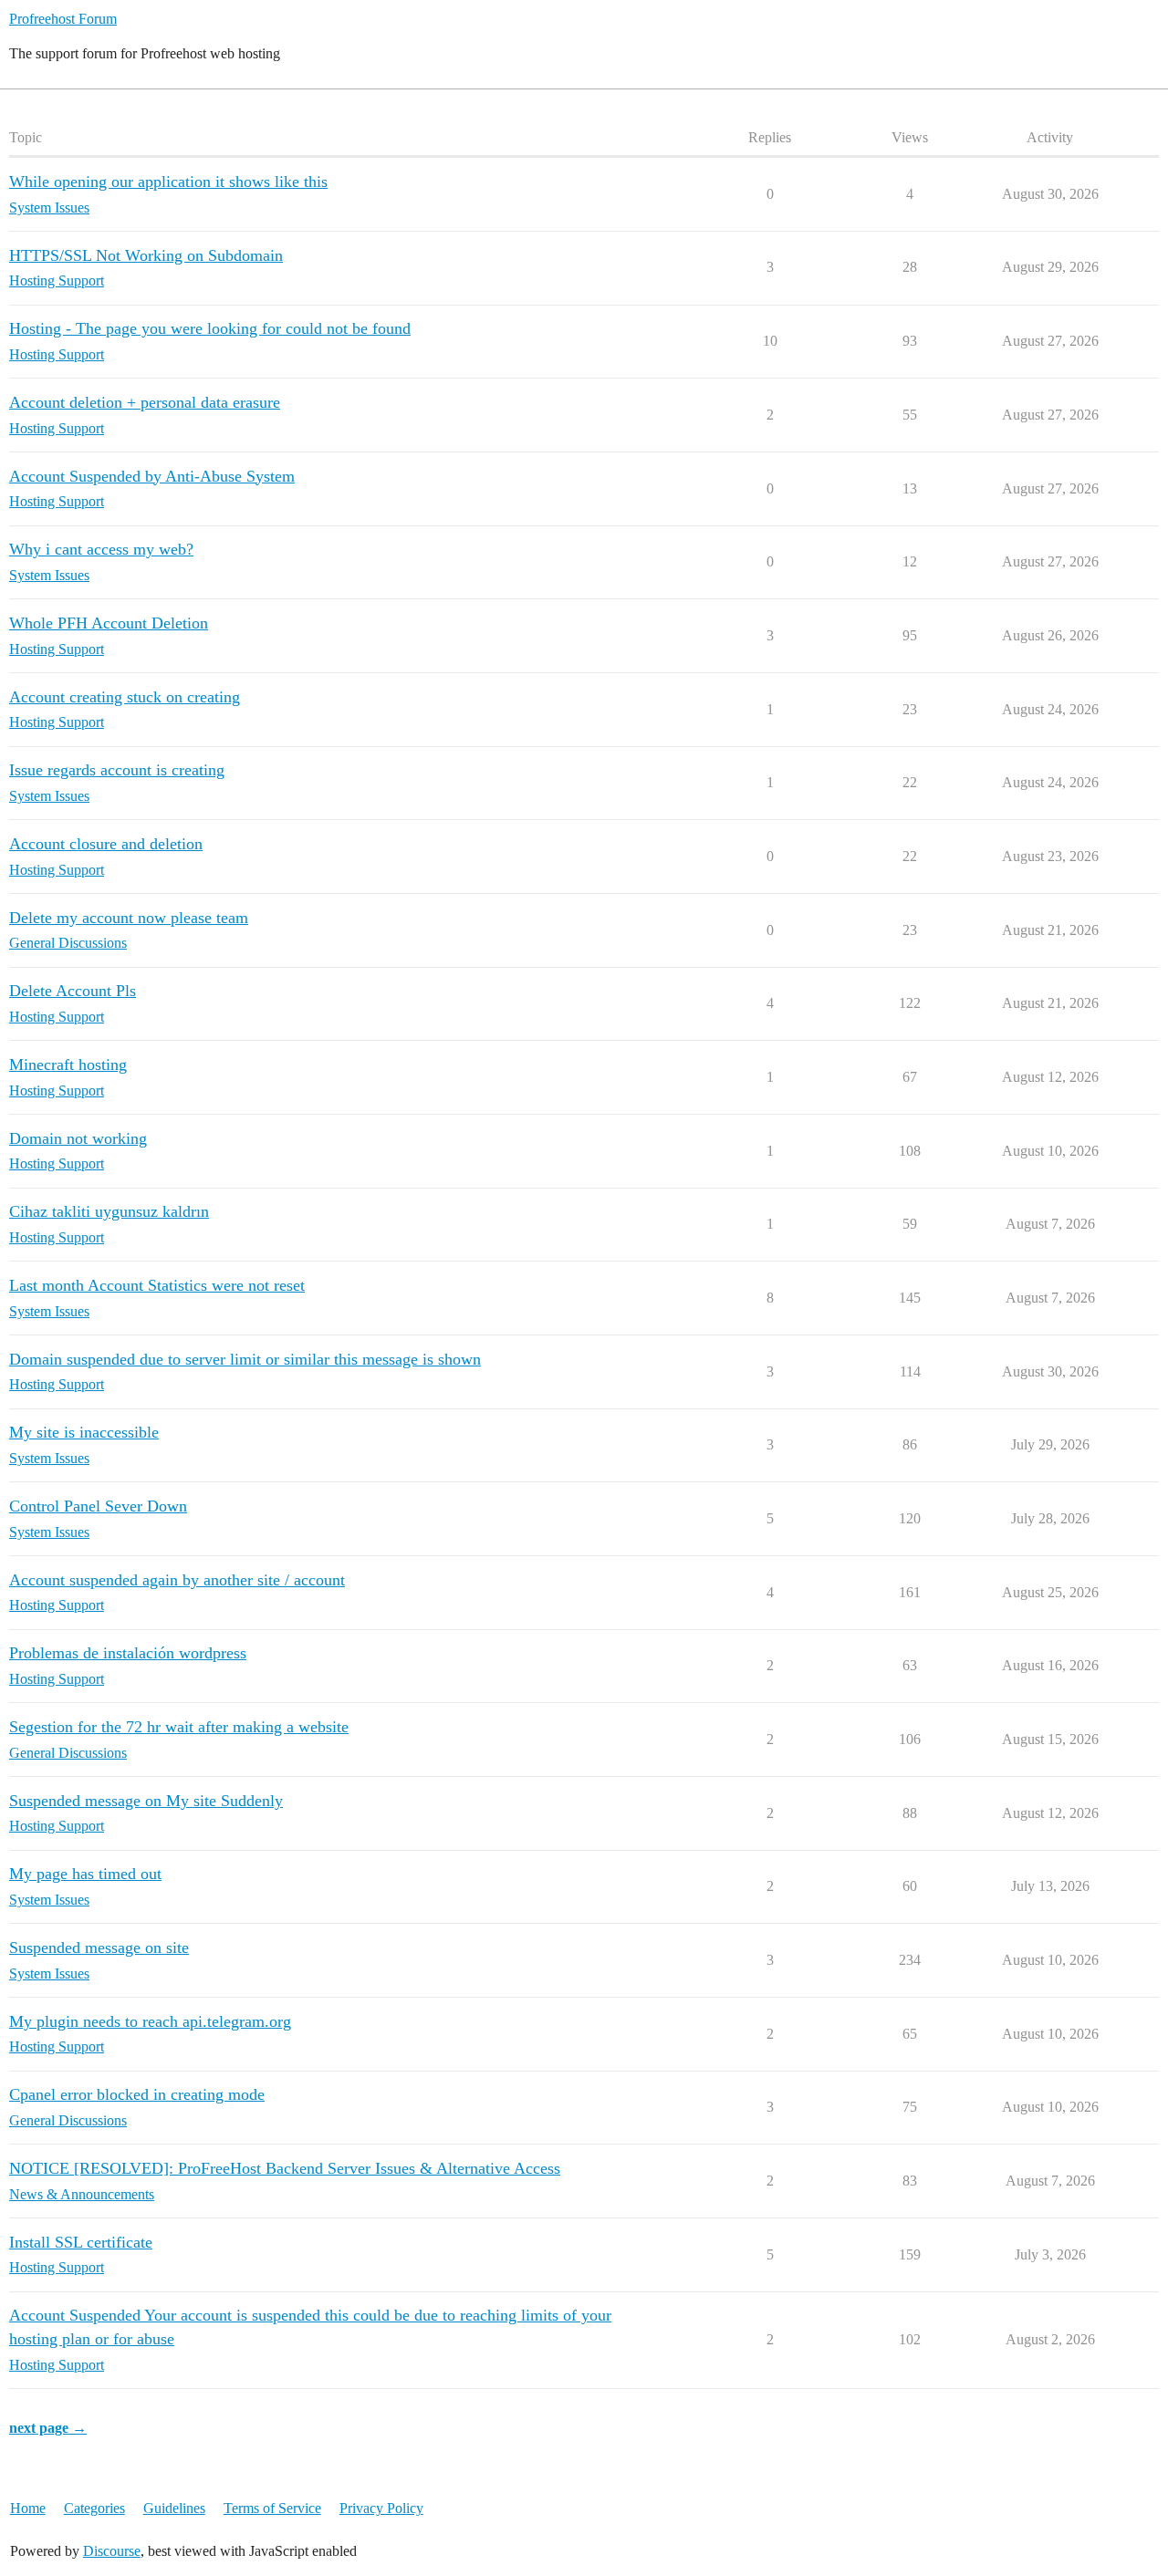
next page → (48, 2428)
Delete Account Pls (73, 991)
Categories (94, 2508)
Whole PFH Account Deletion (109, 623)
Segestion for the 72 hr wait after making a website (179, 1727)
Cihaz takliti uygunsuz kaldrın (109, 1211)
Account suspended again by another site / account (177, 1580)
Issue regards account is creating (117, 770)
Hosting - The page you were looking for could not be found (210, 328)
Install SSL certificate (81, 2242)
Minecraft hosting (68, 1065)
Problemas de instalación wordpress (128, 1653)
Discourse (112, 2551)
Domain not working (78, 1138)
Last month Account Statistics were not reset (157, 1285)
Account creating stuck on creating (125, 697)
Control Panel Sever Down (98, 1506)
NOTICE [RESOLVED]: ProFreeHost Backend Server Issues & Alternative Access (285, 2168)
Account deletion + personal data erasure (145, 402)
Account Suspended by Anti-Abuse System (152, 476)
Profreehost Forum (63, 19)
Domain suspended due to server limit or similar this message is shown (245, 1359)
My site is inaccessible (84, 1432)
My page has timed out (85, 1874)
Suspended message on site (99, 1948)
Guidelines (174, 2508)
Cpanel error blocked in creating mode (137, 2094)
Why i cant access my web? (101, 549)
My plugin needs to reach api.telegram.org (150, 2021)
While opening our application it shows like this (168, 182)
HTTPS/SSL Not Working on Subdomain (146, 255)
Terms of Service (272, 2508)
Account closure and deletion (106, 844)
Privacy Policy (381, 2508)
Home (28, 2508)
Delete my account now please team (129, 918)
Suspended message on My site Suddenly (146, 1801)
